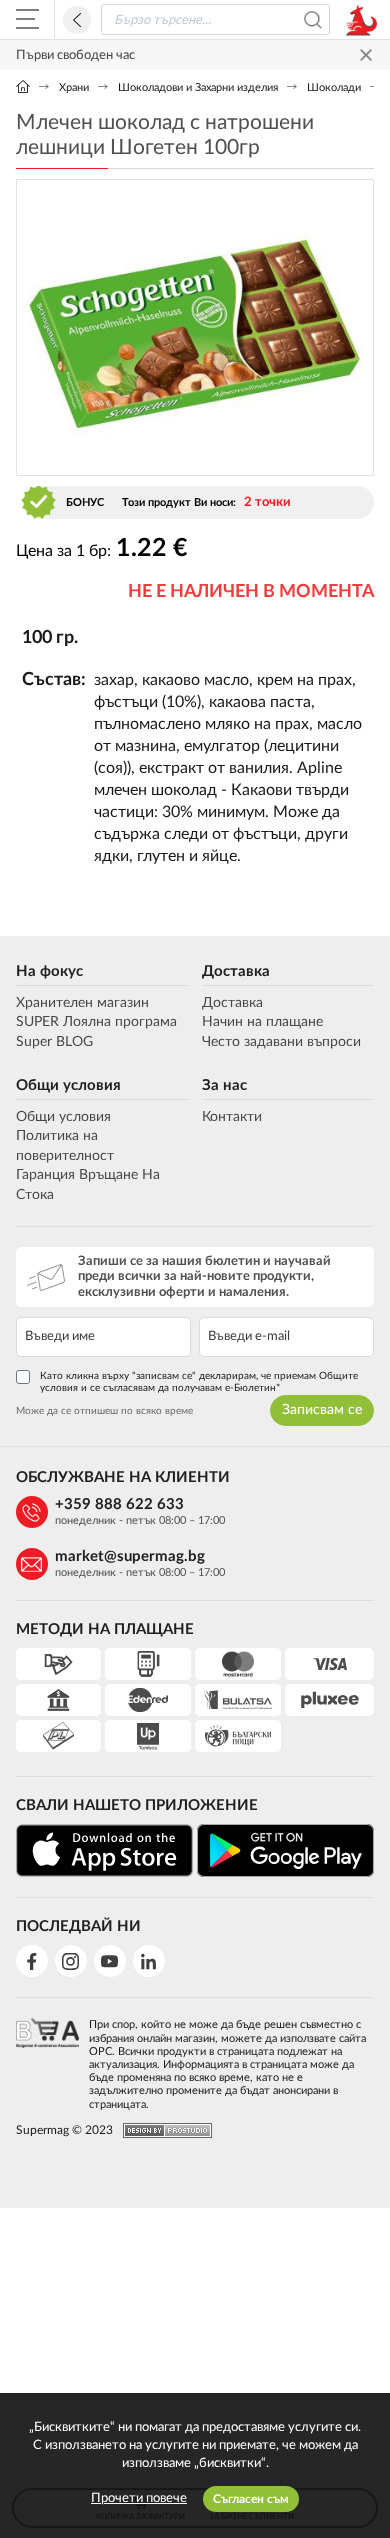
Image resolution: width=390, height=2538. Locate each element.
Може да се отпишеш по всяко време (104, 1411)
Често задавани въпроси (281, 1042)
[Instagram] (71, 1961)
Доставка (236, 971)
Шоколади (334, 87)
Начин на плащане (262, 1022)
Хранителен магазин (82, 1003)
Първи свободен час (75, 55)
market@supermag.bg (130, 1556)
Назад (77, 20)
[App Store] (104, 1850)
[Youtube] (110, 1961)
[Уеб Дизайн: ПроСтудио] (162, 2130)
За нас (224, 1085)
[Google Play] (285, 1850)
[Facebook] (32, 1961)
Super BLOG (54, 1042)
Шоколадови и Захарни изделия (198, 87)
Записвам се (322, 1410)
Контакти (232, 1117)
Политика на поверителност (65, 1146)
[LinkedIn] (149, 1961)
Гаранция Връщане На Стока (88, 1185)
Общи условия (68, 1085)
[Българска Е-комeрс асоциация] (47, 2058)
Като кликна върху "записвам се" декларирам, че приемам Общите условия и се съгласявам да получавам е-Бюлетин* (199, 1382)
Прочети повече (139, 2498)
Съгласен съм (251, 2499)
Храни (74, 87)
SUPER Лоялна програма (96, 1022)
